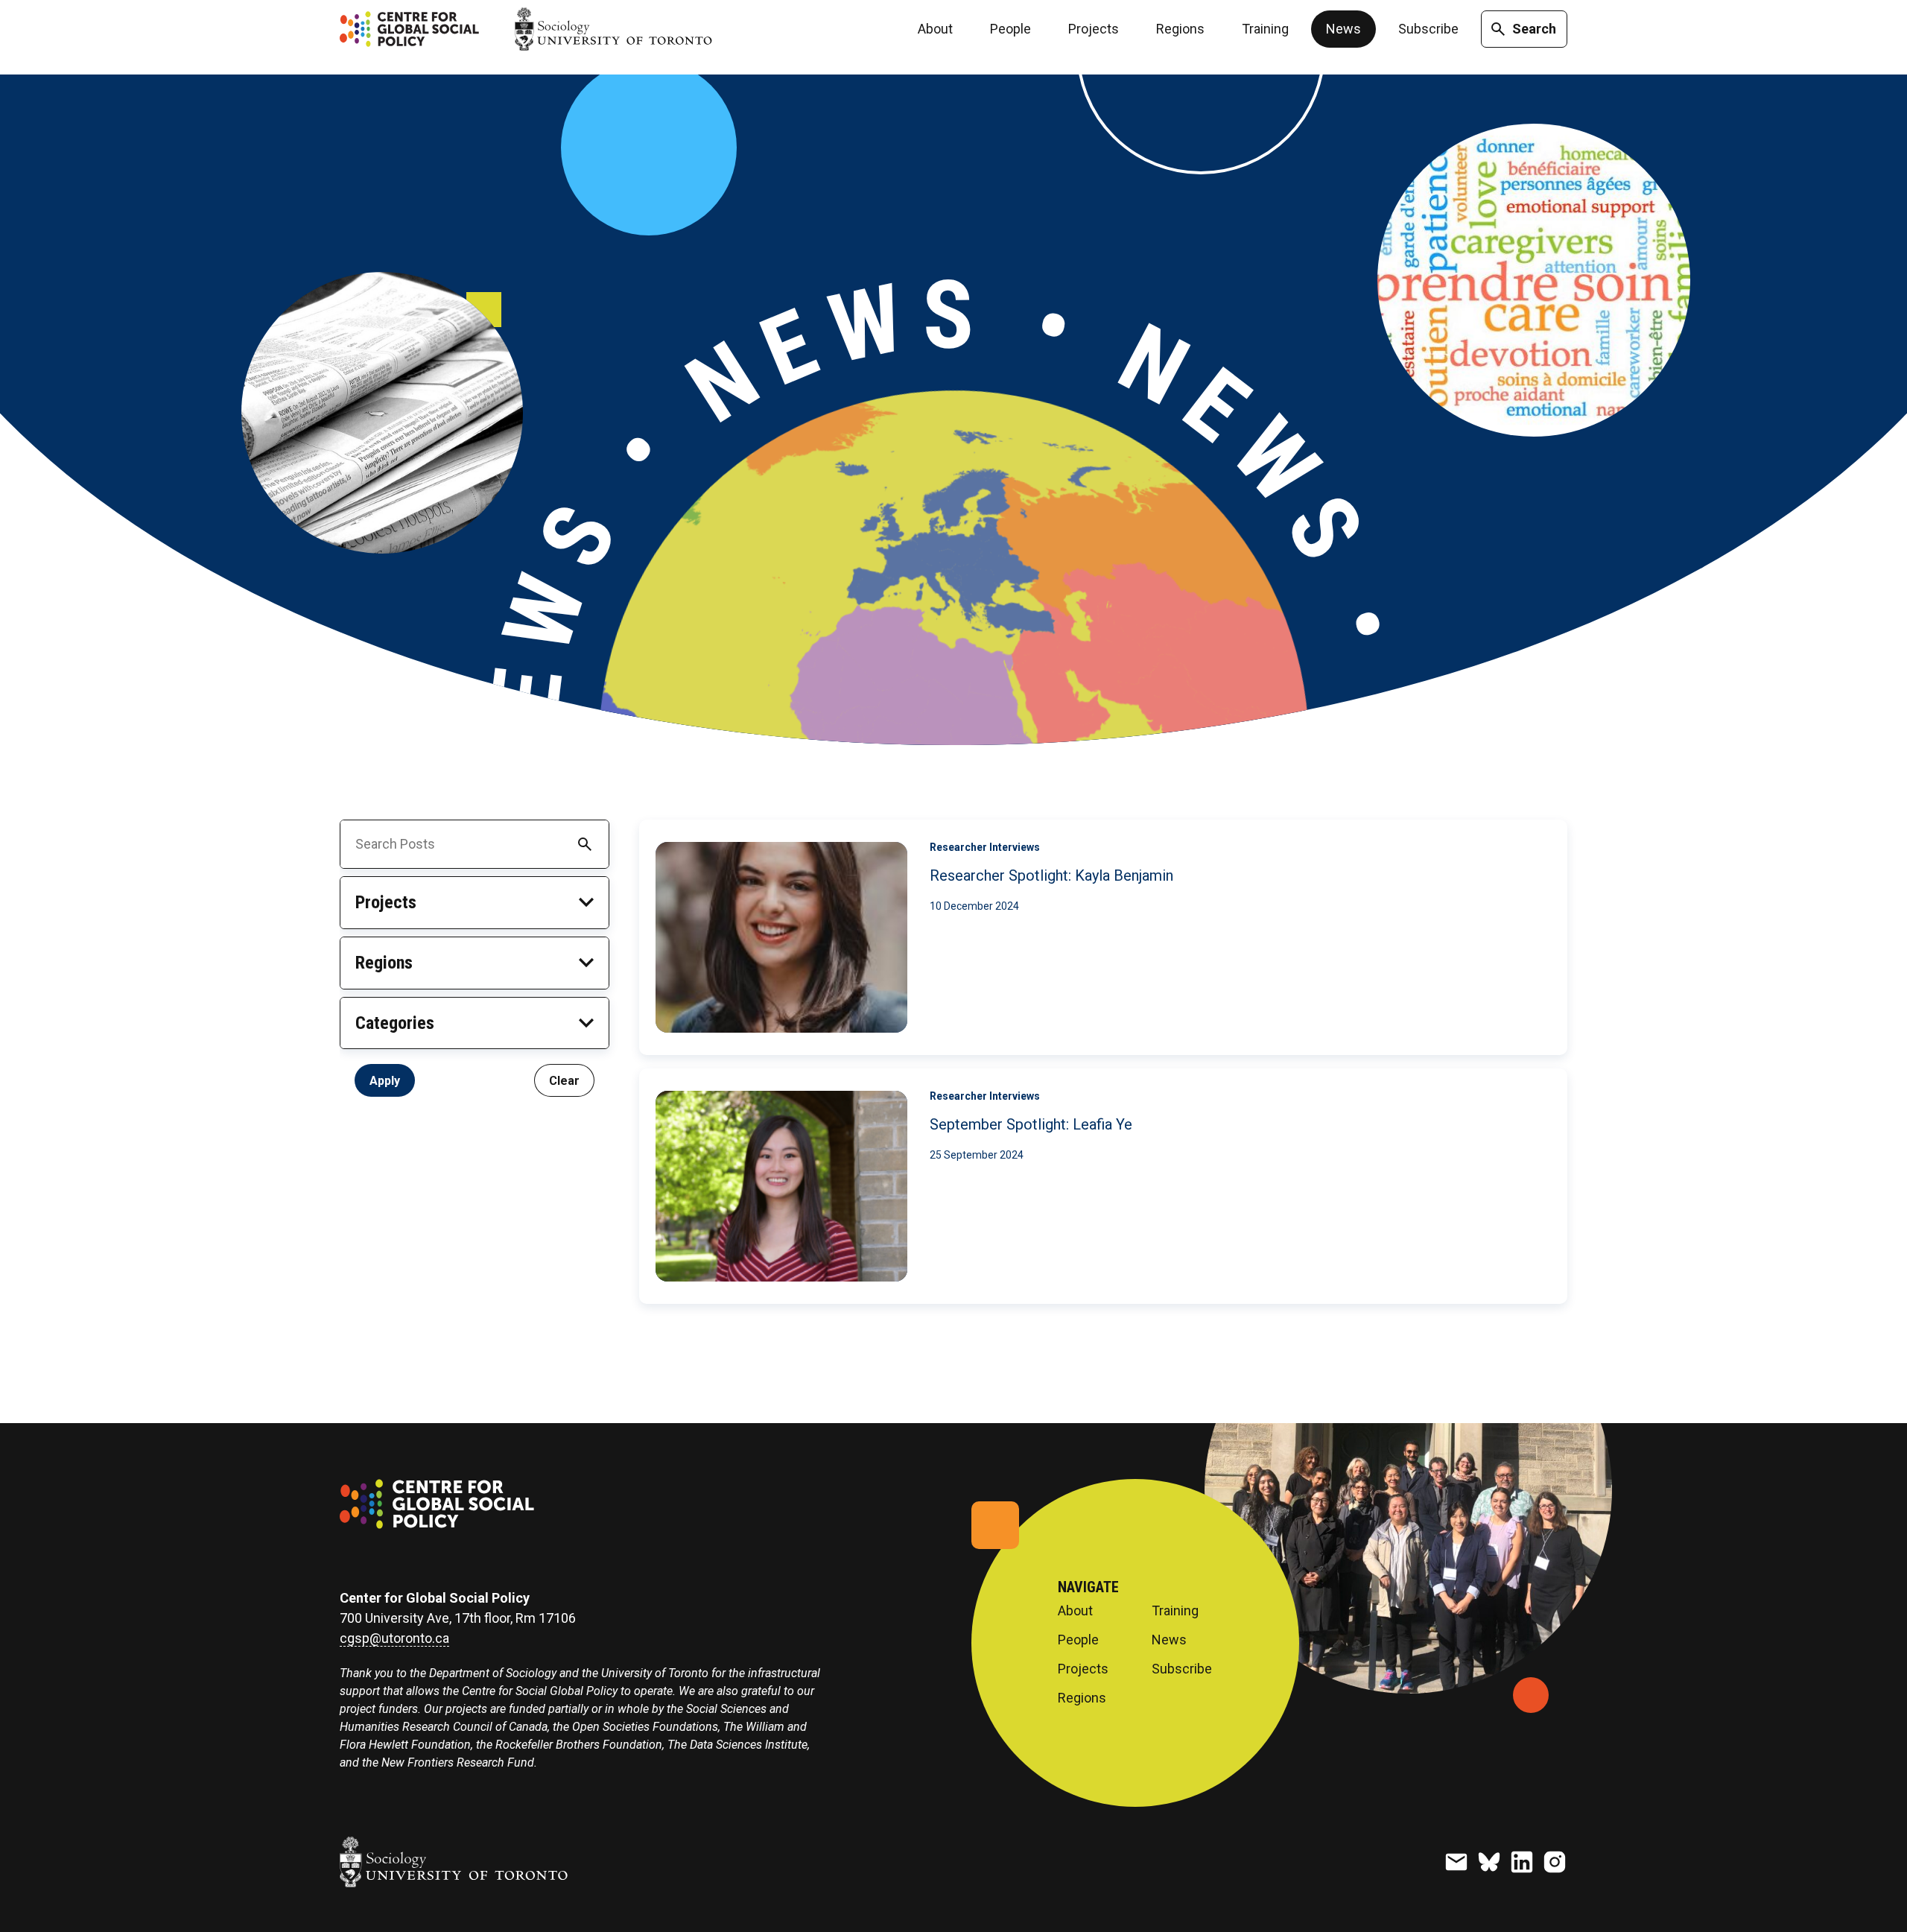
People (1010, 29)
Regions (1180, 29)
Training (1265, 29)
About (935, 29)
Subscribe (1428, 29)
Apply (385, 1080)
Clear (564, 1080)
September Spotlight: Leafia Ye (1031, 1124)
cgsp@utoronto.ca (394, 1638)
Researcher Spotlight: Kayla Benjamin (1051, 875)
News (1343, 29)
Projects (1094, 29)
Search (1534, 29)
